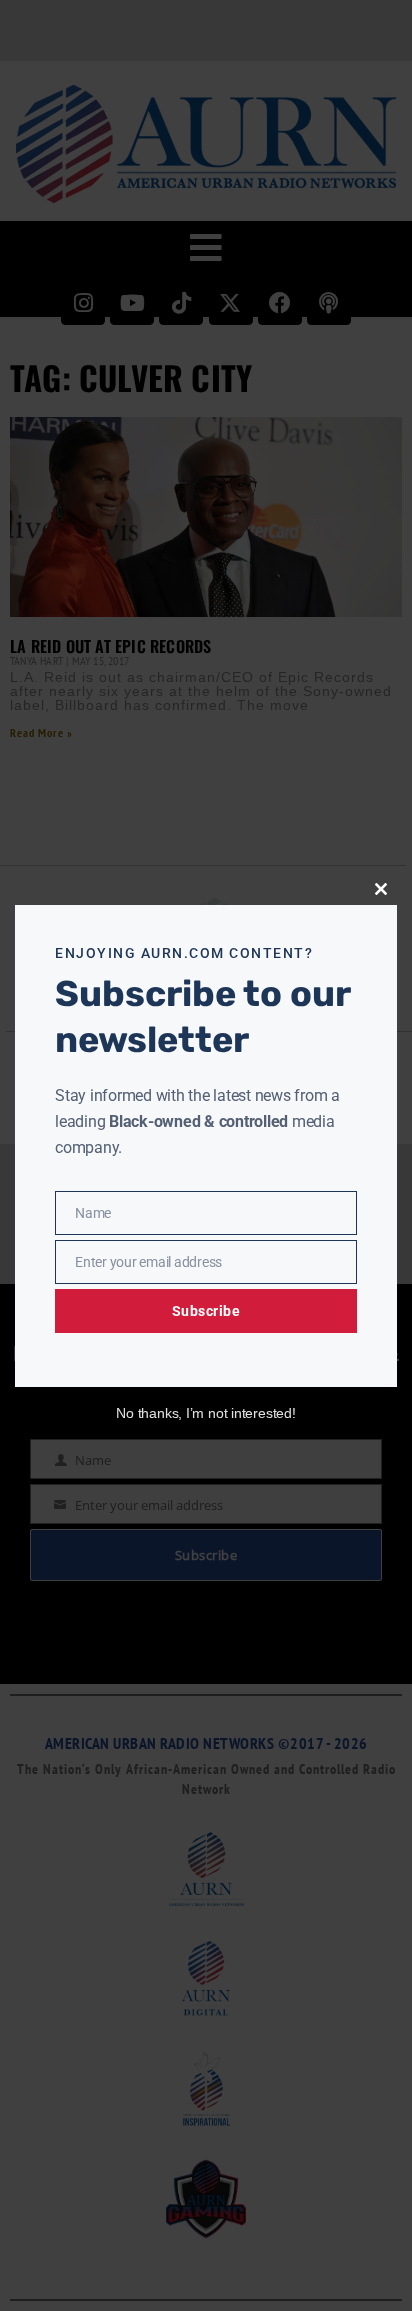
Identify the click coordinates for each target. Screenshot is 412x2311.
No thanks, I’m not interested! (205, 1413)
